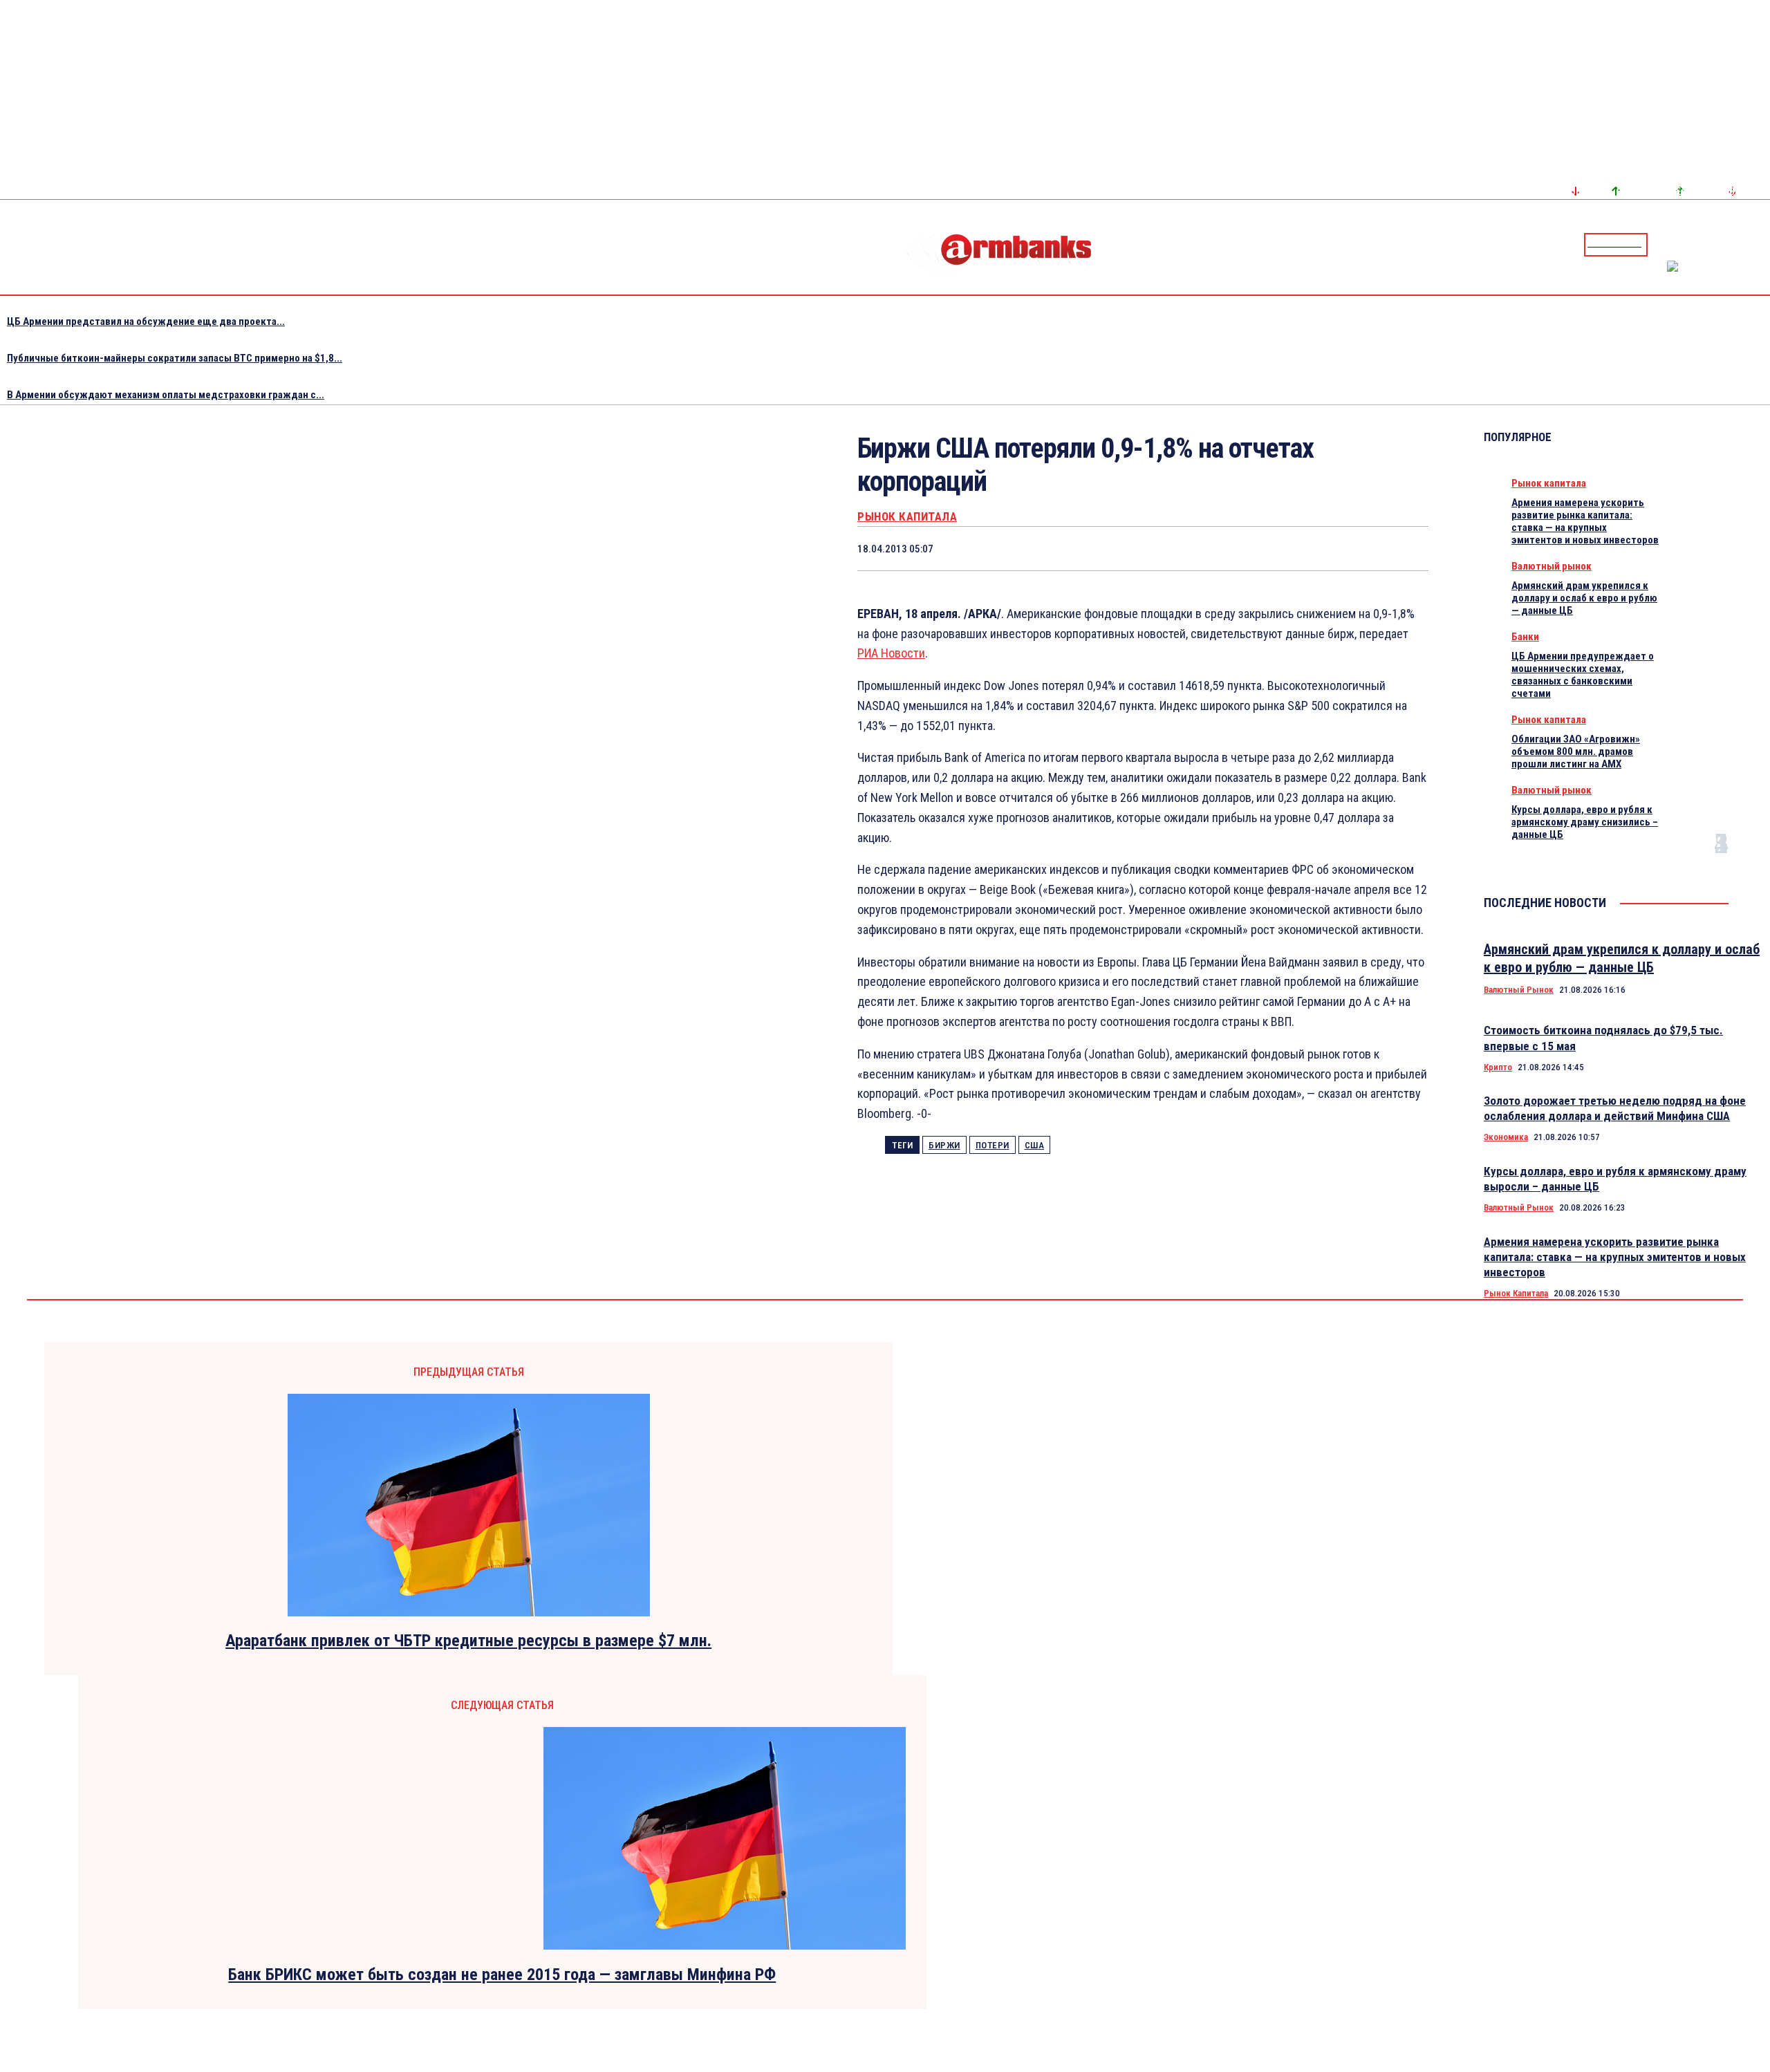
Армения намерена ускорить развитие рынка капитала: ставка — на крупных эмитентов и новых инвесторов (1585, 521)
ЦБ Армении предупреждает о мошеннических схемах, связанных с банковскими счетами (1583, 675)
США (1035, 1145)
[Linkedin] (1761, 244)
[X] (1157, 548)
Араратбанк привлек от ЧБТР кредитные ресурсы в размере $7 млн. (468, 1641)
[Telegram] (1728, 244)
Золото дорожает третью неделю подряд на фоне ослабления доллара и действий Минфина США (1615, 1108)
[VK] (1305, 548)
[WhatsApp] (1207, 548)
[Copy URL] (1354, 548)
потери (993, 1145)
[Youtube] (1744, 244)
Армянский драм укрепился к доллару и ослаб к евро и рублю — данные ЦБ (1584, 598)
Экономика (1506, 1137)
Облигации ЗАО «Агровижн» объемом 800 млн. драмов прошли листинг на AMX (1576, 752)
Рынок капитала (907, 517)
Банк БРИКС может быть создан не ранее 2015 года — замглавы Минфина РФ (502, 1975)
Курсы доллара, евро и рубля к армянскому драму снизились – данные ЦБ (1585, 822)
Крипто (1498, 1067)
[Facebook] (1711, 244)
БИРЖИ (944, 1145)
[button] (1661, 243)
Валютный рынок (1552, 566)
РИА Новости (891, 653)
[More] (1405, 548)
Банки (1525, 637)
